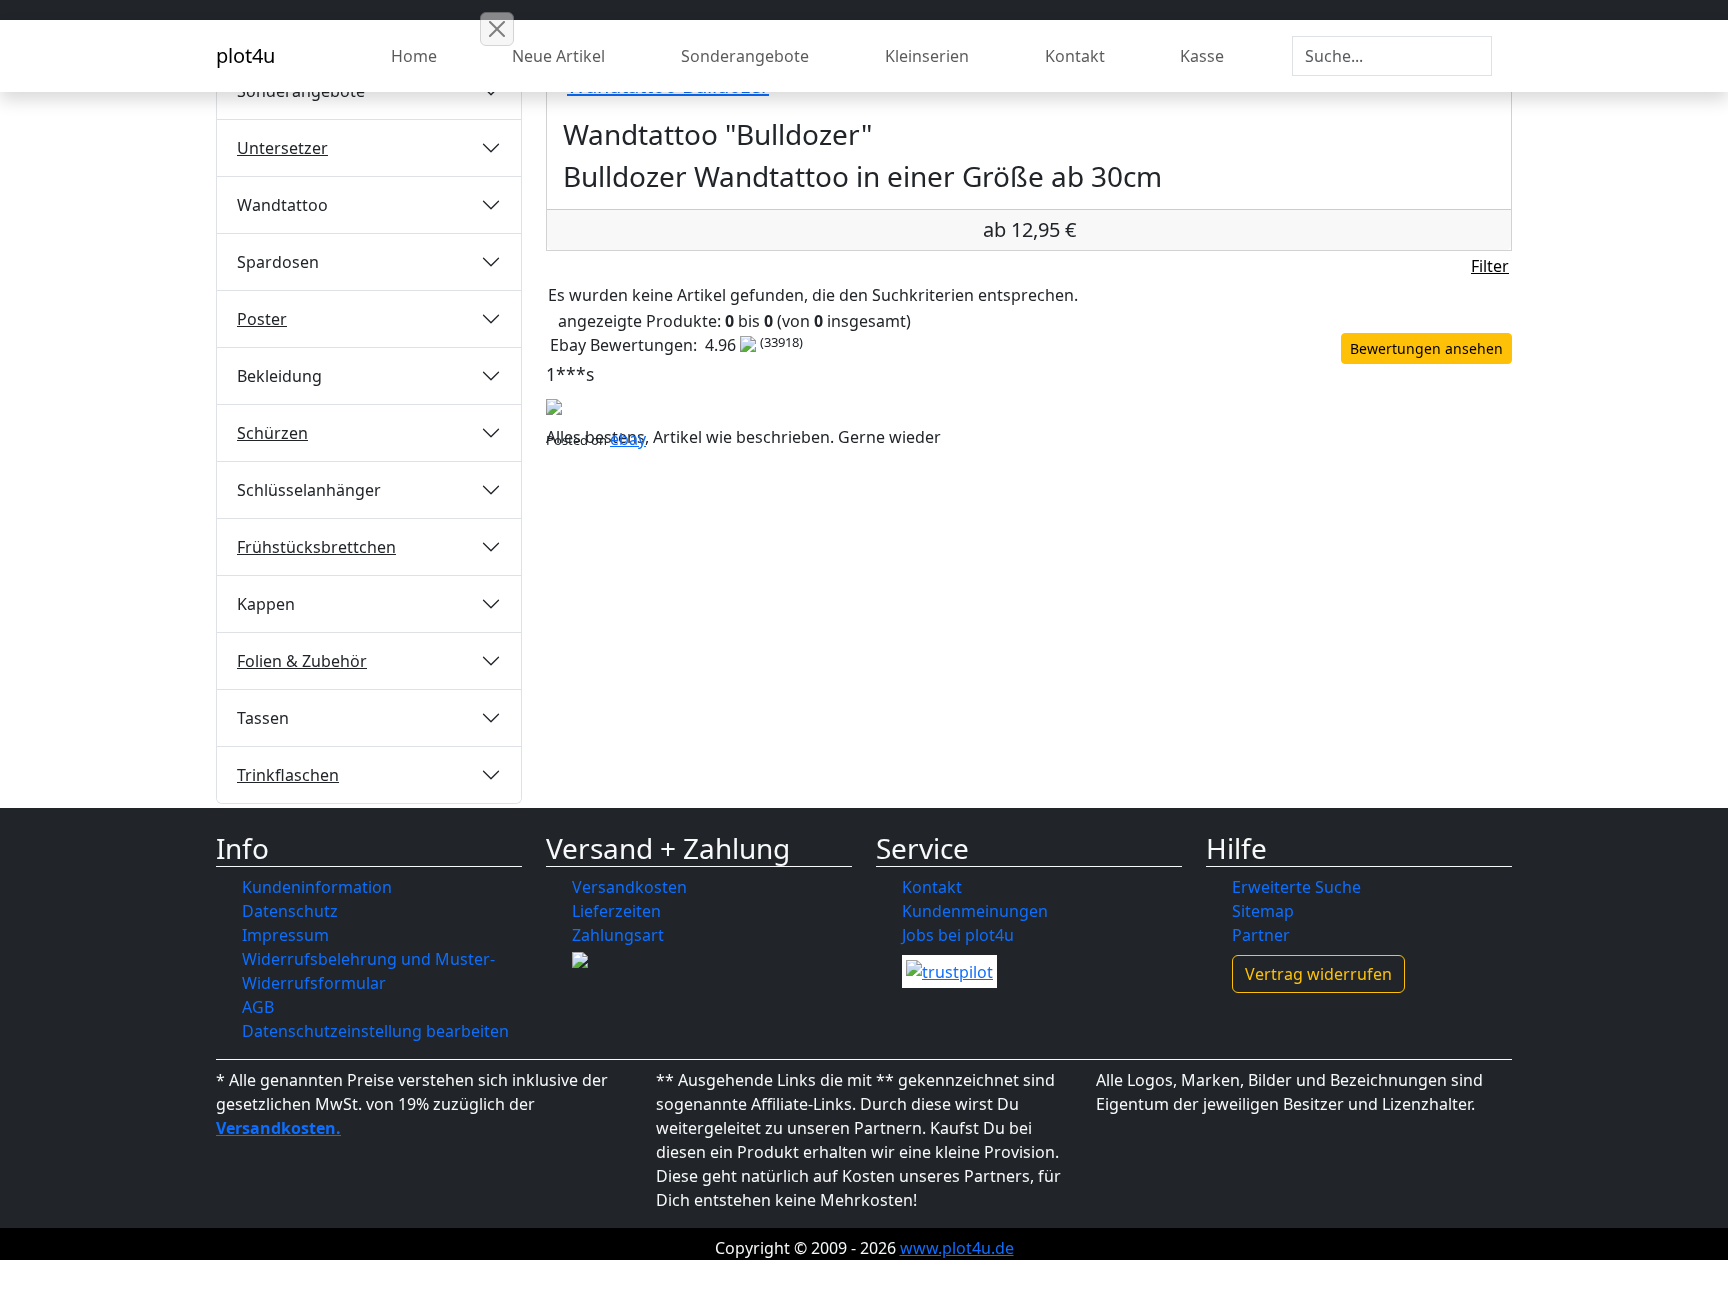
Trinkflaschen (288, 775)
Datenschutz (290, 911)
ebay (628, 439)
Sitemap (1263, 911)
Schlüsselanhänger (309, 490)
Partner (1261, 935)
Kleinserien (927, 56)
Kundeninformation (317, 887)
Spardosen (278, 262)
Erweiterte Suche (1296, 887)
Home (414, 56)
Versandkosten (629, 887)
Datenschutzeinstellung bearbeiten (375, 1031)
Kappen (266, 604)
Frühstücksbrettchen (316, 547)
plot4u (245, 55)
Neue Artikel (558, 56)
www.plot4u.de (957, 1248)
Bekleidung (279, 376)
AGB (258, 1007)
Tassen (263, 718)
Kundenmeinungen (975, 911)
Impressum (285, 935)
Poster (262, 319)
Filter (1490, 266)
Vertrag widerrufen (1318, 974)
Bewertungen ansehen (1426, 348)
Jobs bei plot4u (958, 935)
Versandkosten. (278, 1128)
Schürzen (272, 433)
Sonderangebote (745, 56)
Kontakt (1075, 56)
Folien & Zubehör (302, 661)
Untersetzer (282, 148)
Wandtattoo (282, 205)
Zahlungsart (618, 935)
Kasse (1202, 56)
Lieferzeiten (616, 911)
